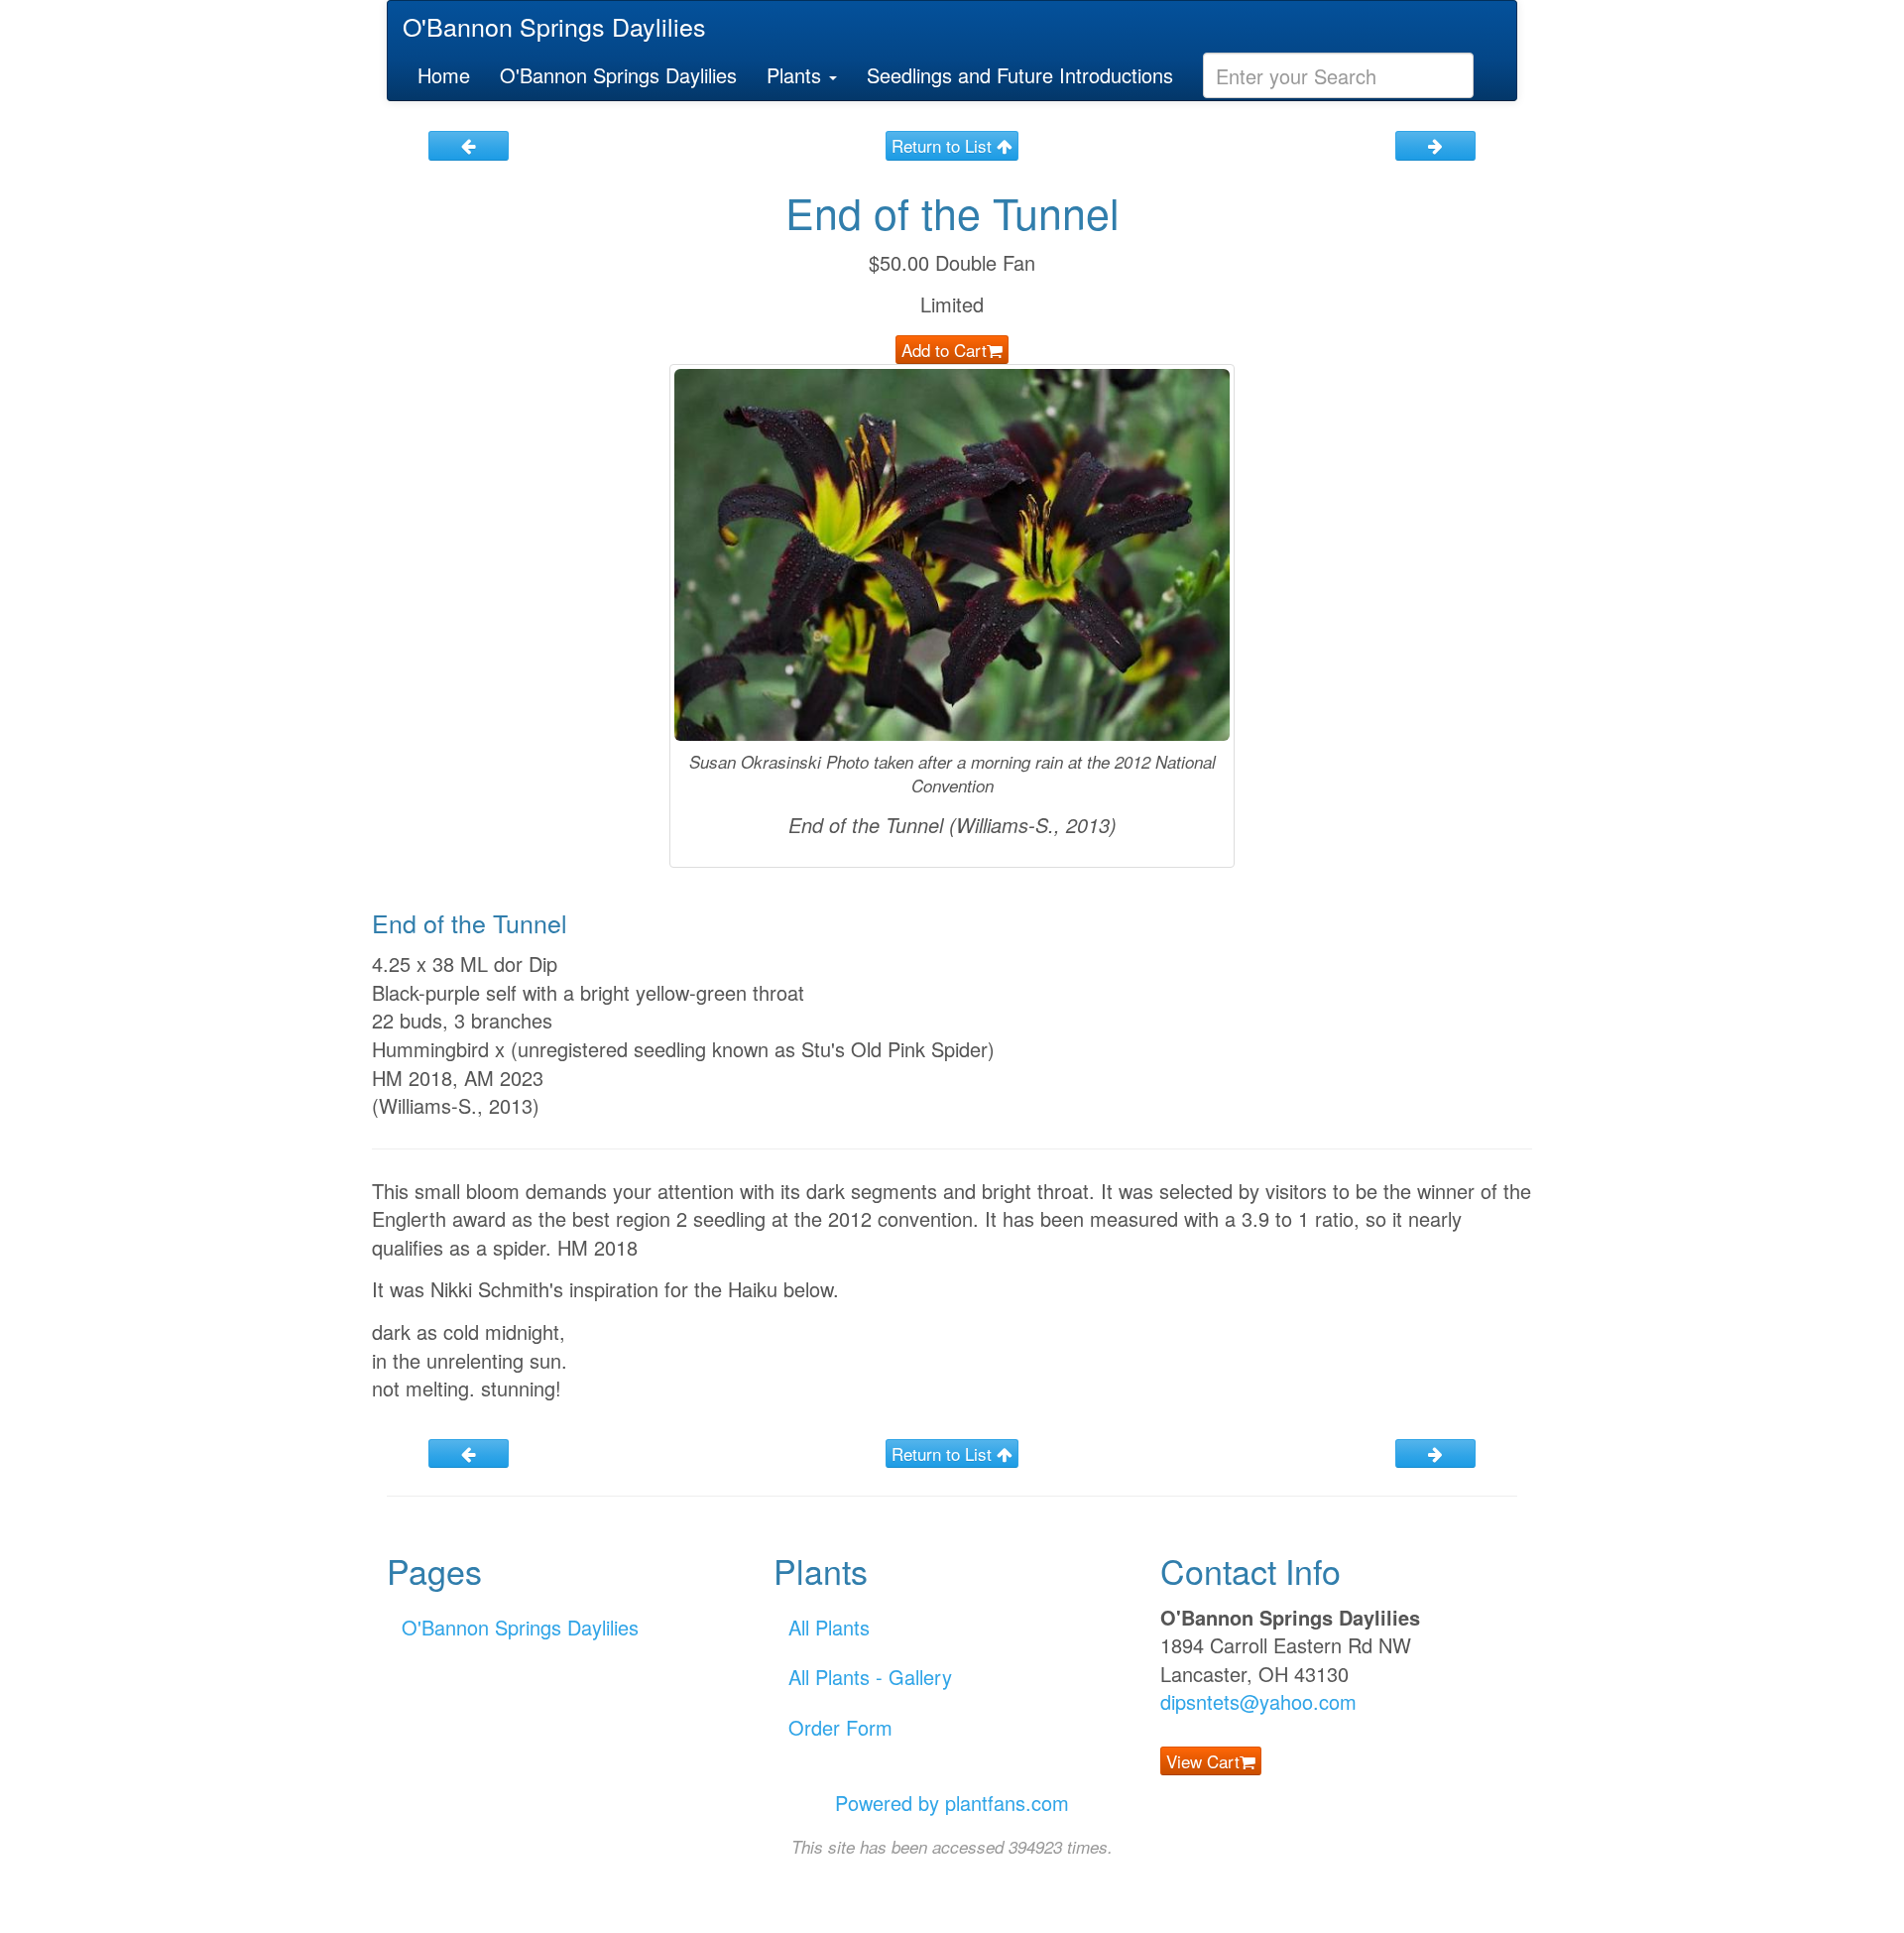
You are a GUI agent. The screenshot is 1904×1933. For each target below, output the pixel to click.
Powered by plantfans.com (952, 1803)
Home (444, 75)
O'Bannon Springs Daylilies (554, 26)
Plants (797, 75)
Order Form (840, 1727)
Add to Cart (944, 350)
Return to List (944, 145)
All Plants (829, 1627)
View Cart (1203, 1761)
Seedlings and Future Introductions (1020, 75)
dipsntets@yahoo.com (1258, 1701)
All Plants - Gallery (870, 1677)
